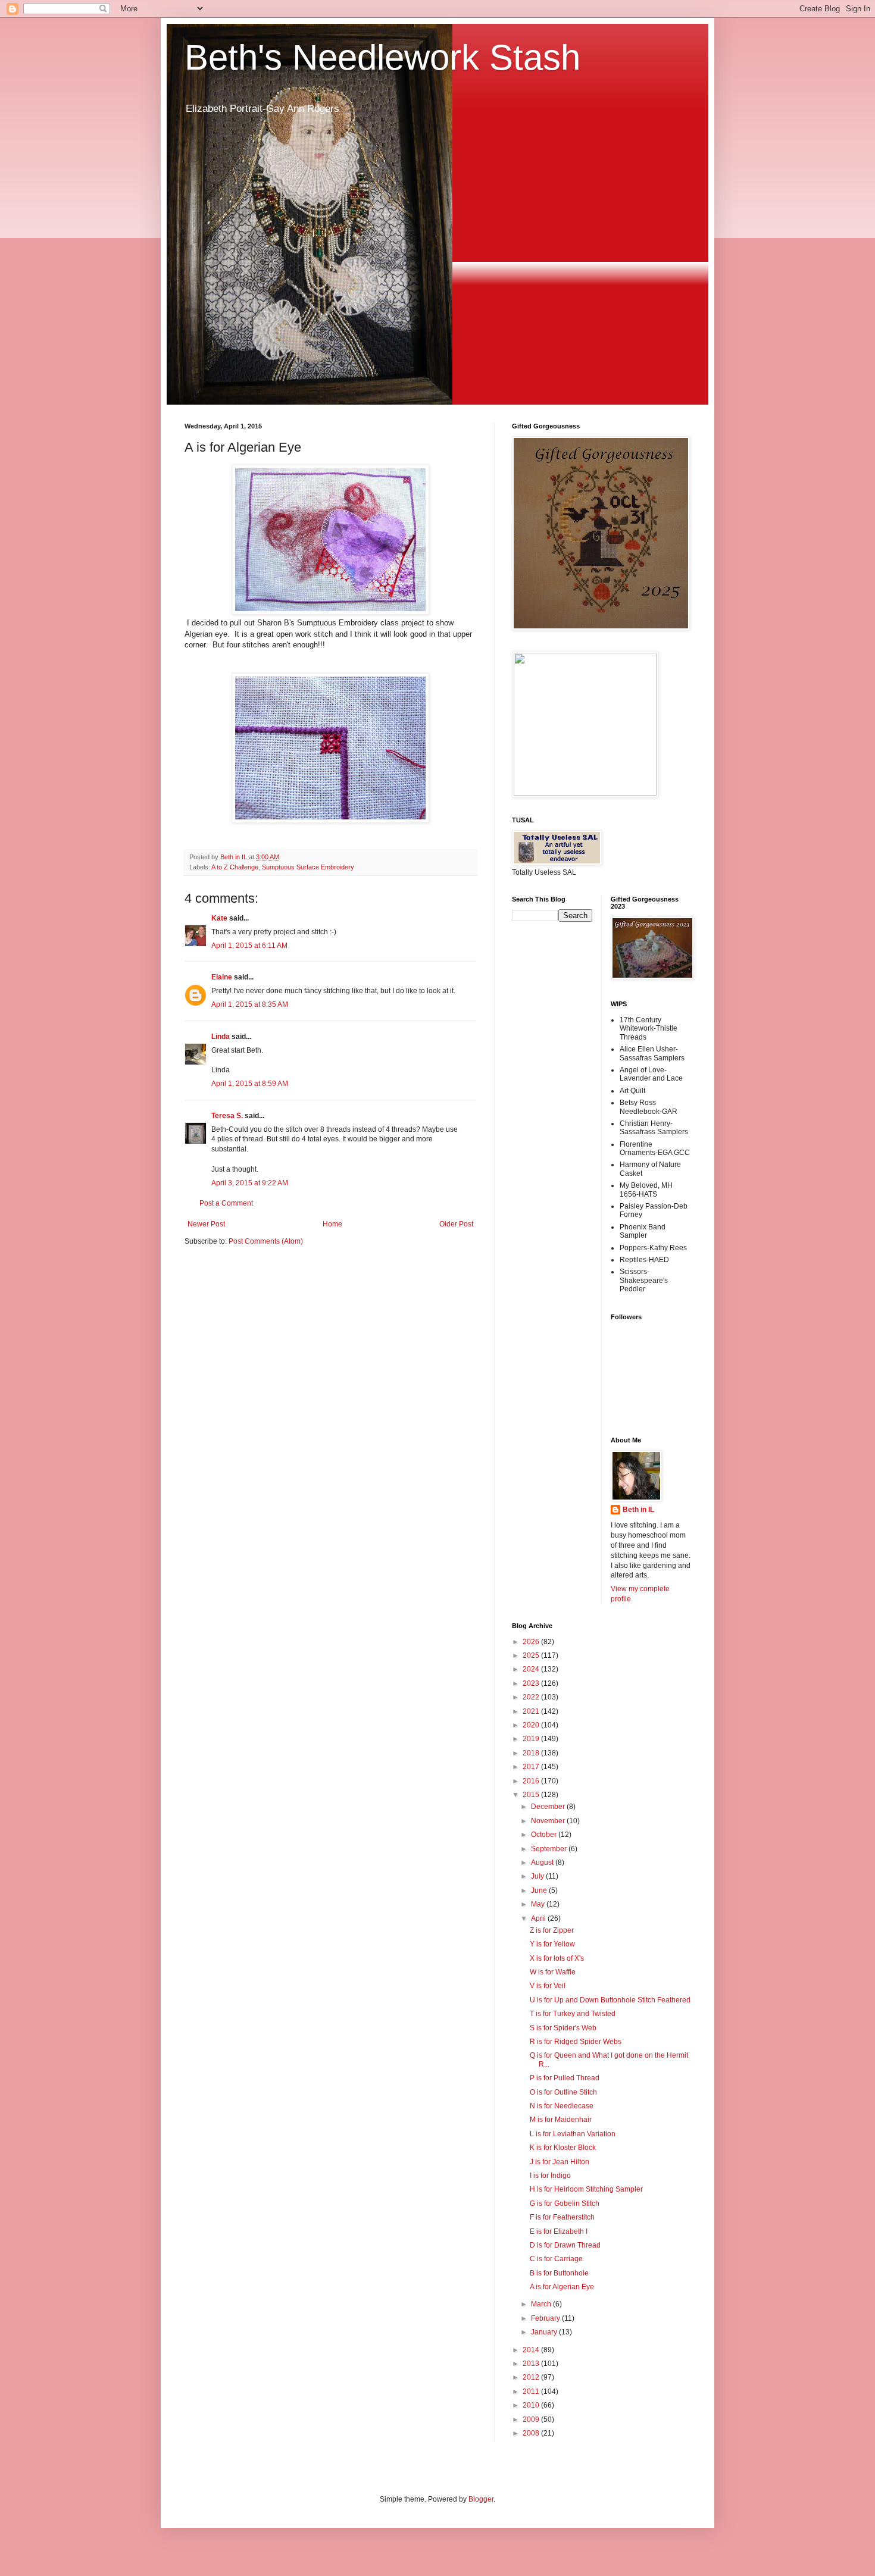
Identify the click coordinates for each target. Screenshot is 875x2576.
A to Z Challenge (235, 867)
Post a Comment (226, 1203)
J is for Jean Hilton (560, 2162)
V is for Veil (548, 1986)
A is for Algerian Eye (562, 2287)
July (538, 1876)
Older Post (456, 1224)
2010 (532, 2405)
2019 (532, 1739)
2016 (532, 1781)
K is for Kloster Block (563, 2148)
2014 (532, 2350)
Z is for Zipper (552, 1930)
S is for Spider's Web (563, 2028)
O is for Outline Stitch (563, 2092)
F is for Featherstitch (562, 2217)
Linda (221, 1037)
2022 (532, 1697)
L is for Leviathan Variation (573, 2134)
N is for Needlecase (562, 2106)
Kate (219, 918)
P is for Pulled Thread (565, 2078)
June (540, 1890)
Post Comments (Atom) (266, 1241)
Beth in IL (638, 1510)
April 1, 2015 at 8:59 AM (250, 1084)
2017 (532, 1767)
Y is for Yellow (552, 1944)
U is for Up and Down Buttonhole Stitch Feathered (610, 2000)
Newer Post (206, 1224)
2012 (532, 2377)
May (539, 1904)
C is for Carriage (556, 2259)
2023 (532, 1683)
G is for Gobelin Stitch (565, 2203)
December (549, 1807)
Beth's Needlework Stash (382, 57)
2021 (532, 1711)
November (549, 1821)
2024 (532, 1669)
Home (332, 1224)
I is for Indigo (550, 2176)
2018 (532, 1753)
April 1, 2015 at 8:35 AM (250, 1004)
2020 (532, 1725)
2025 (532, 1655)
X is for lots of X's (557, 1958)
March (542, 2304)
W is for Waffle (553, 1972)
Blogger (481, 2499)
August (543, 1863)
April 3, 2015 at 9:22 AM (250, 1183)
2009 (532, 2420)
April (539, 1918)
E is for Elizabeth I (559, 2231)
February (546, 2318)
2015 (532, 1795)
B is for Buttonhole (559, 2273)
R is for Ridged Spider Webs (576, 2042)
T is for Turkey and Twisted (573, 2014)
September (550, 1849)
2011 (532, 2392)
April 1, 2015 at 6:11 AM (249, 946)
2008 (532, 2433)
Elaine (222, 977)
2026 (532, 1642)
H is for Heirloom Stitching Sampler (586, 2189)
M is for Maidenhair (561, 2120)
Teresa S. (227, 1116)
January (545, 2332)
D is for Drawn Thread (565, 2245)
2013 (532, 2364)
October (545, 1835)
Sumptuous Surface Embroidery (308, 867)
